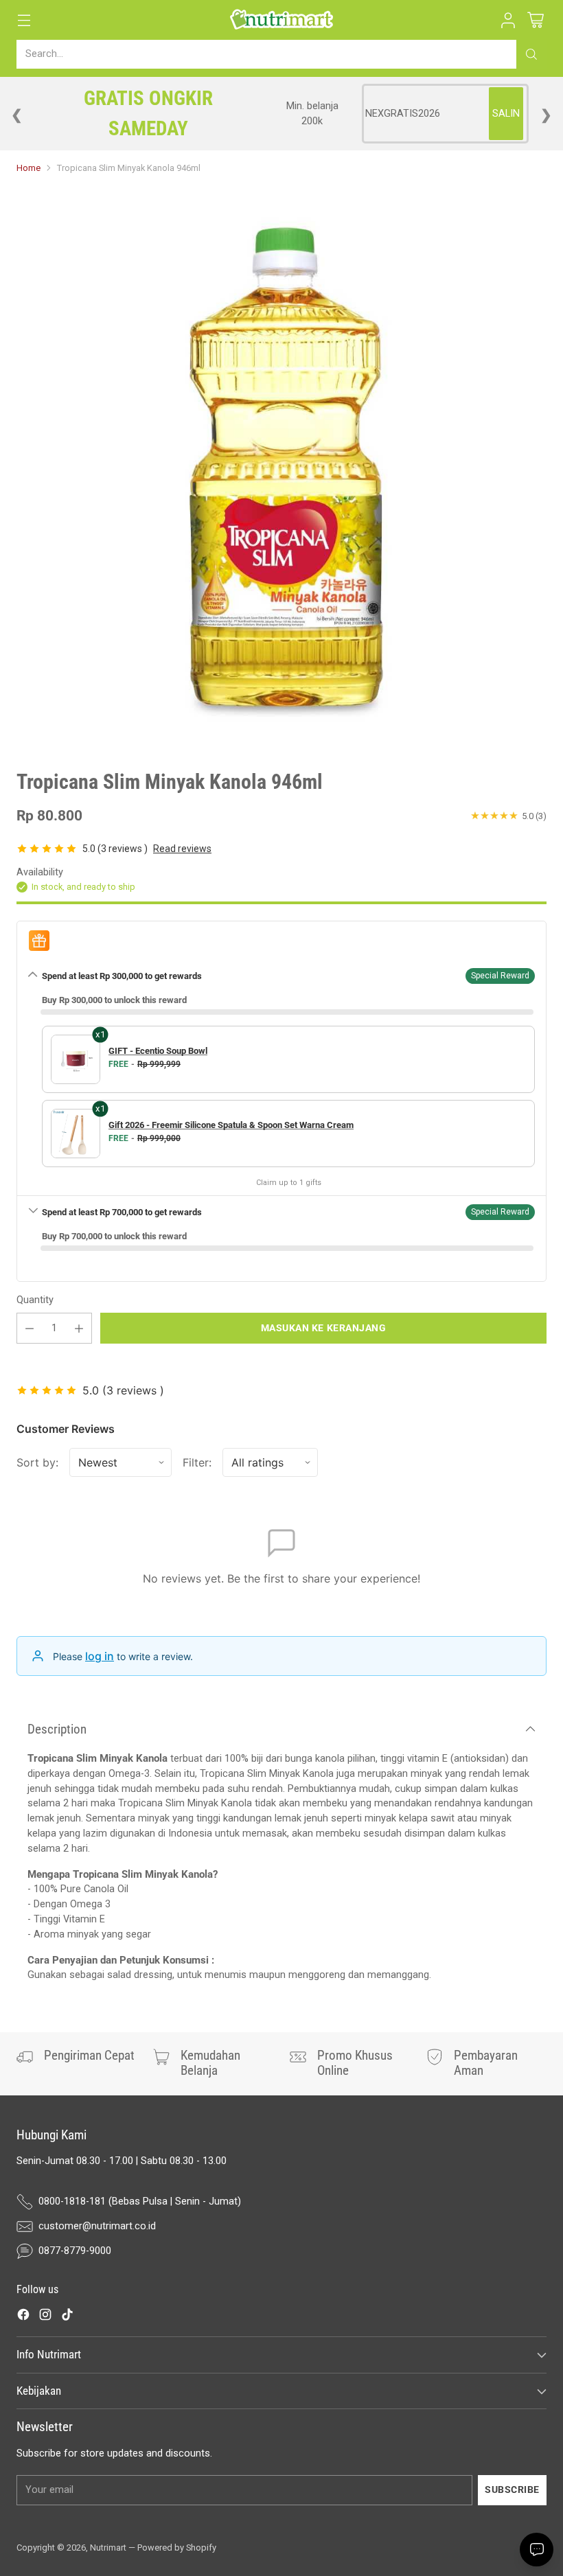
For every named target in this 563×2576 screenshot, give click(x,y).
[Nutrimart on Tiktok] (67, 2317)
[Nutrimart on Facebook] (23, 2317)
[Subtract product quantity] (30, 1328)
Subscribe (512, 2489)
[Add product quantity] (79, 1328)
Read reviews (182, 849)
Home (28, 168)
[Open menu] (24, 20)
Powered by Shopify (177, 2548)
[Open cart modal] (535, 20)
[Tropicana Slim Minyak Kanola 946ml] (281, 467)
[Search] (531, 54)
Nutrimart (108, 2548)
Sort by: (37, 1462)
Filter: (197, 1462)
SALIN (506, 114)
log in (100, 1656)
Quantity (35, 1300)
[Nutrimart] (281, 20)
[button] (508, 20)
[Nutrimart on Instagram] (45, 2317)
